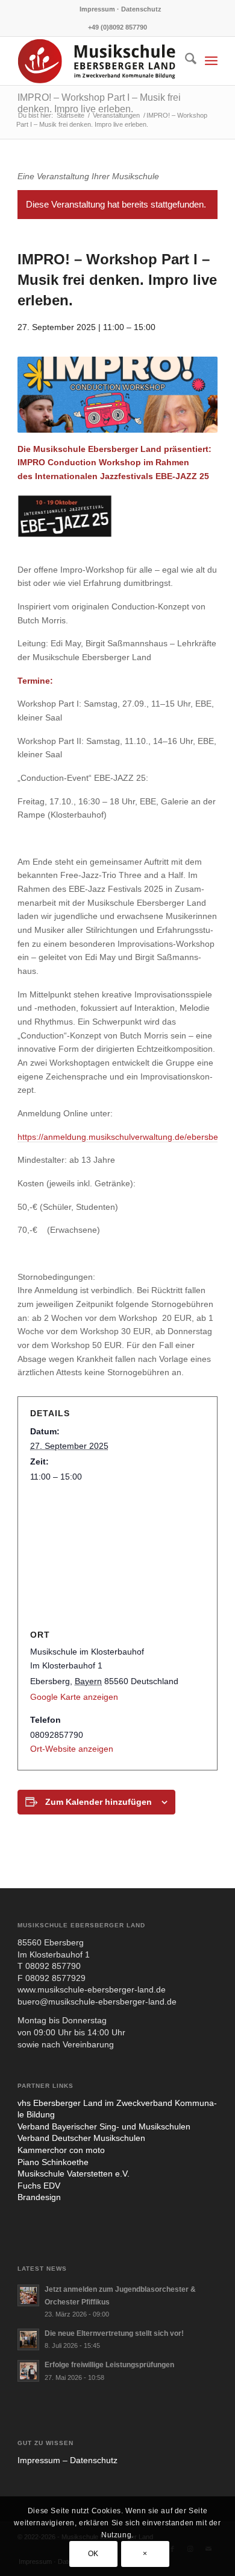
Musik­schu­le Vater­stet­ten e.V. (74, 2174)
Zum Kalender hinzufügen (99, 1802)
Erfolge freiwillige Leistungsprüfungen (109, 2365)
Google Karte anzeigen (74, 1697)
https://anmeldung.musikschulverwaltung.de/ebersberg (122, 1137)
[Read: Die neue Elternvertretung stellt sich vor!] (28, 2339)
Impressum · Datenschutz (121, 9)
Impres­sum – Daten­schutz (67, 2460)
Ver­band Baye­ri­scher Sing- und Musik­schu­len (104, 2126)
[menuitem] (121, 9)
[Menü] (211, 61)
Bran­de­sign (39, 2197)
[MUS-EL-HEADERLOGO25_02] (97, 61)
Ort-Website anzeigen (72, 1749)
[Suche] (185, 61)
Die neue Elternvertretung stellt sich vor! (114, 2333)
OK (93, 2554)
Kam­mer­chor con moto (61, 2150)
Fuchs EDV (39, 2186)
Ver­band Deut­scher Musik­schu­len (81, 2138)
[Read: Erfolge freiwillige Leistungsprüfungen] (28, 2371)
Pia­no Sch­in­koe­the (53, 2162)
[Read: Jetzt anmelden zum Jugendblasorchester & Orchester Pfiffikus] (28, 2295)
